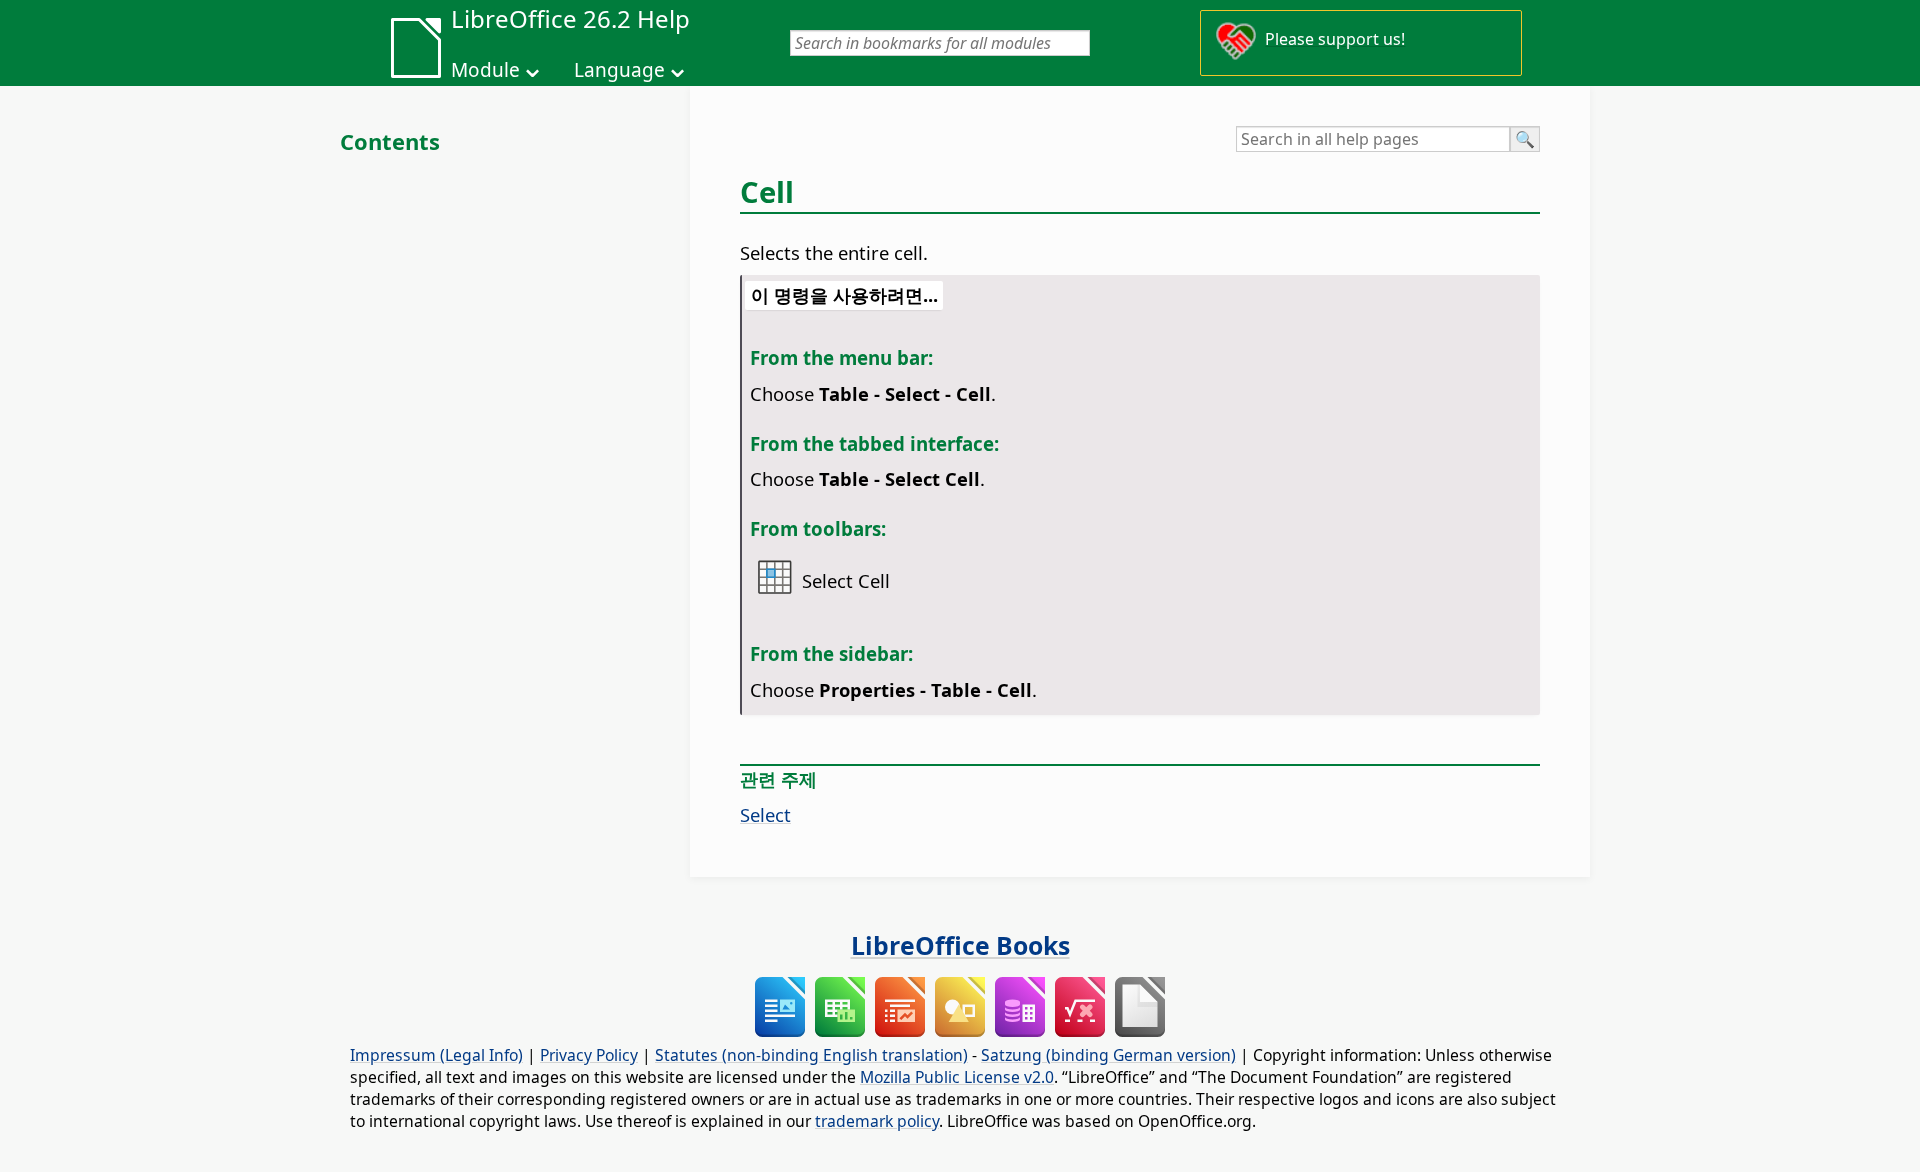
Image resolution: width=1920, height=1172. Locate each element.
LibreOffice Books (960, 945)
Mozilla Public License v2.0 (957, 1077)
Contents (390, 141)
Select (765, 814)
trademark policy (877, 1121)
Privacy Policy (589, 1055)
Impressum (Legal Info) (436, 1055)
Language (619, 70)
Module (485, 70)
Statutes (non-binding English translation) (811, 1055)
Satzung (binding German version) (1108, 1055)
